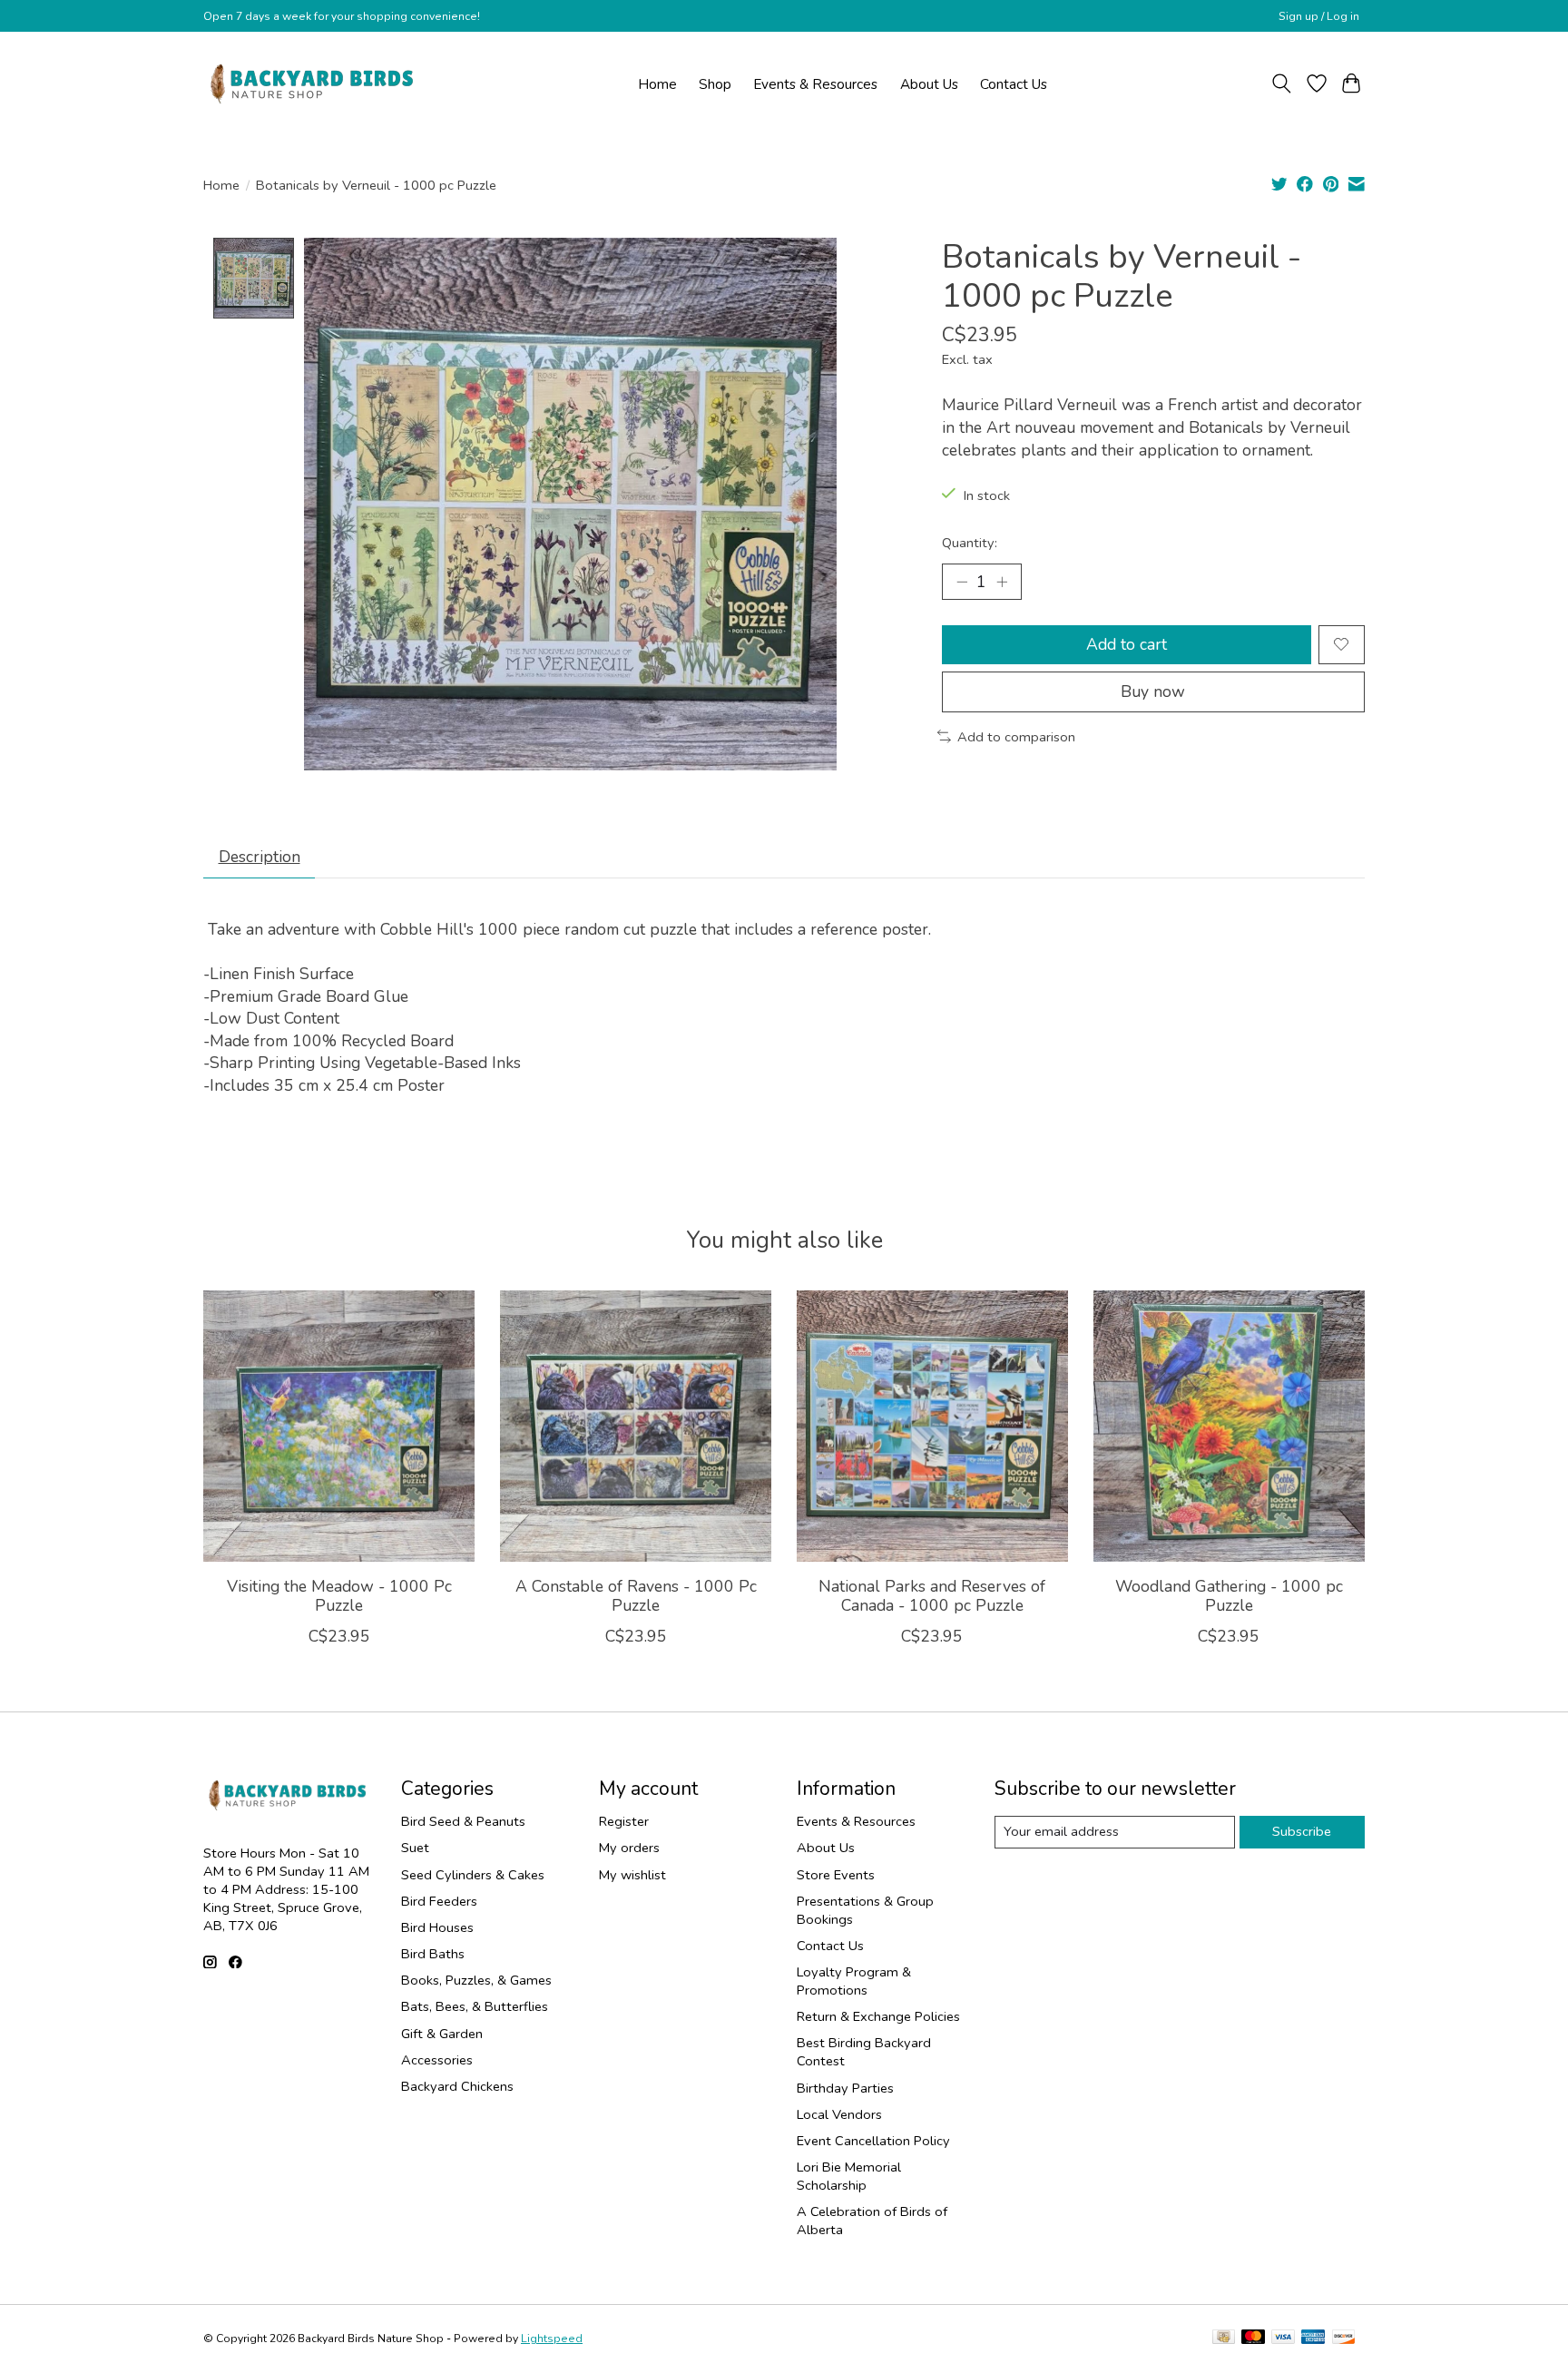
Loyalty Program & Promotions (854, 1981)
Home (657, 84)
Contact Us (1014, 84)
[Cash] (1224, 2339)
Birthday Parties (845, 2088)
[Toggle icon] (1282, 83)
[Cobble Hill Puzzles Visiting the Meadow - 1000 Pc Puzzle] (339, 1426)
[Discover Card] (1344, 2339)
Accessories (437, 2060)
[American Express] (1313, 2339)
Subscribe (1302, 1831)
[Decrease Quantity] (962, 582)
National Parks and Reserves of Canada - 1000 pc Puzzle (932, 1596)
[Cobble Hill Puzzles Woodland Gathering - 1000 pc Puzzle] (1229, 1426)
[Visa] (1283, 2339)
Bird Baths (433, 1954)
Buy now (1153, 691)
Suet (415, 1848)
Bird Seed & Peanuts (463, 1821)
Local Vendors (839, 2114)
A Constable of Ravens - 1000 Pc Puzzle (636, 1596)
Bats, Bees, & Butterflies (475, 2006)
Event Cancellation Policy (873, 2141)
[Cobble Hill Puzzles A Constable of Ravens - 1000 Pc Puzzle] (636, 1426)
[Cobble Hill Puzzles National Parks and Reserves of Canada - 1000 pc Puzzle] (932, 1426)
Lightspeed (552, 2339)
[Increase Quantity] (1002, 582)
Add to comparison (1016, 737)
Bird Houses (437, 1927)
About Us (929, 84)
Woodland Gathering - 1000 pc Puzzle (1229, 1596)
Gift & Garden (442, 2034)
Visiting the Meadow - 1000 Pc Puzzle (339, 1596)
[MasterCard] (1253, 2339)
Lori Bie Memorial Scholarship (849, 2176)
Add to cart (1127, 644)
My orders (629, 1848)
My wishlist (632, 1875)
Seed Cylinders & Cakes (473, 1875)
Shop (715, 84)
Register (624, 1821)
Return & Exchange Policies (878, 2016)
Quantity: (970, 543)
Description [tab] (260, 857)
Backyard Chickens (457, 2086)
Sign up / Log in (1319, 16)
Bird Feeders (439, 1901)
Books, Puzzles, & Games (476, 1980)
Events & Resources (815, 84)
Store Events (836, 1875)
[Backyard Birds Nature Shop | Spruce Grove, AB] (314, 83)
